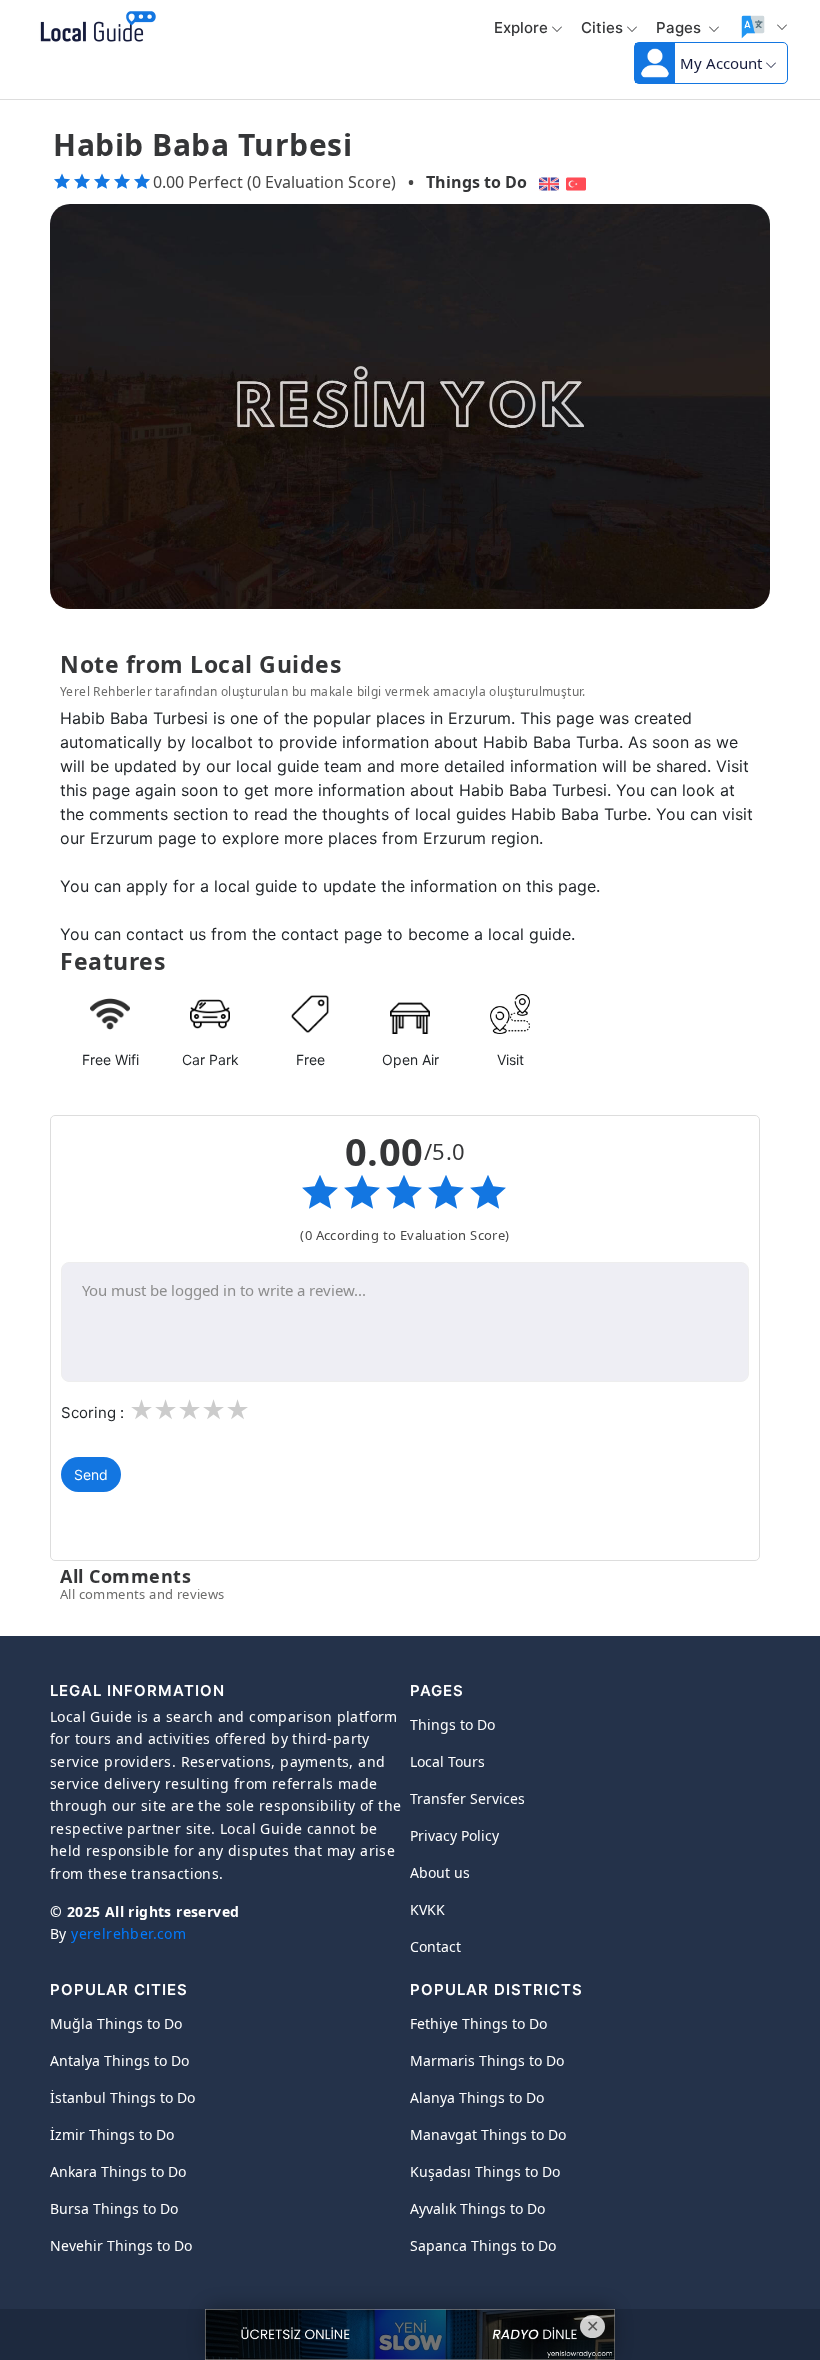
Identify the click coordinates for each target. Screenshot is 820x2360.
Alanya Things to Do (477, 2097)
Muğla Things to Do (116, 2023)
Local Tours (447, 1761)
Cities (602, 27)
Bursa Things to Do (114, 2208)
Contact (435, 1946)
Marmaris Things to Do (487, 2060)
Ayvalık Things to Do (477, 2208)
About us (440, 1872)
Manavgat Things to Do (488, 2134)
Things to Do (476, 182)
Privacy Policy (454, 1835)
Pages (680, 27)
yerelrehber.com (128, 1933)
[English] (546, 182)
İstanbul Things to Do (122, 2097)
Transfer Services (467, 1798)
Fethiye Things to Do (478, 2023)
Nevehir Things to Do (121, 2245)
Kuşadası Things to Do (485, 2171)
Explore (521, 27)
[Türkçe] (578, 182)
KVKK (427, 1909)
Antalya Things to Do (119, 2060)
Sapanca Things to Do (483, 2245)
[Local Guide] (94, 28)
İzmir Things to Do (112, 2134)
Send (91, 1474)
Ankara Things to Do (118, 2171)
